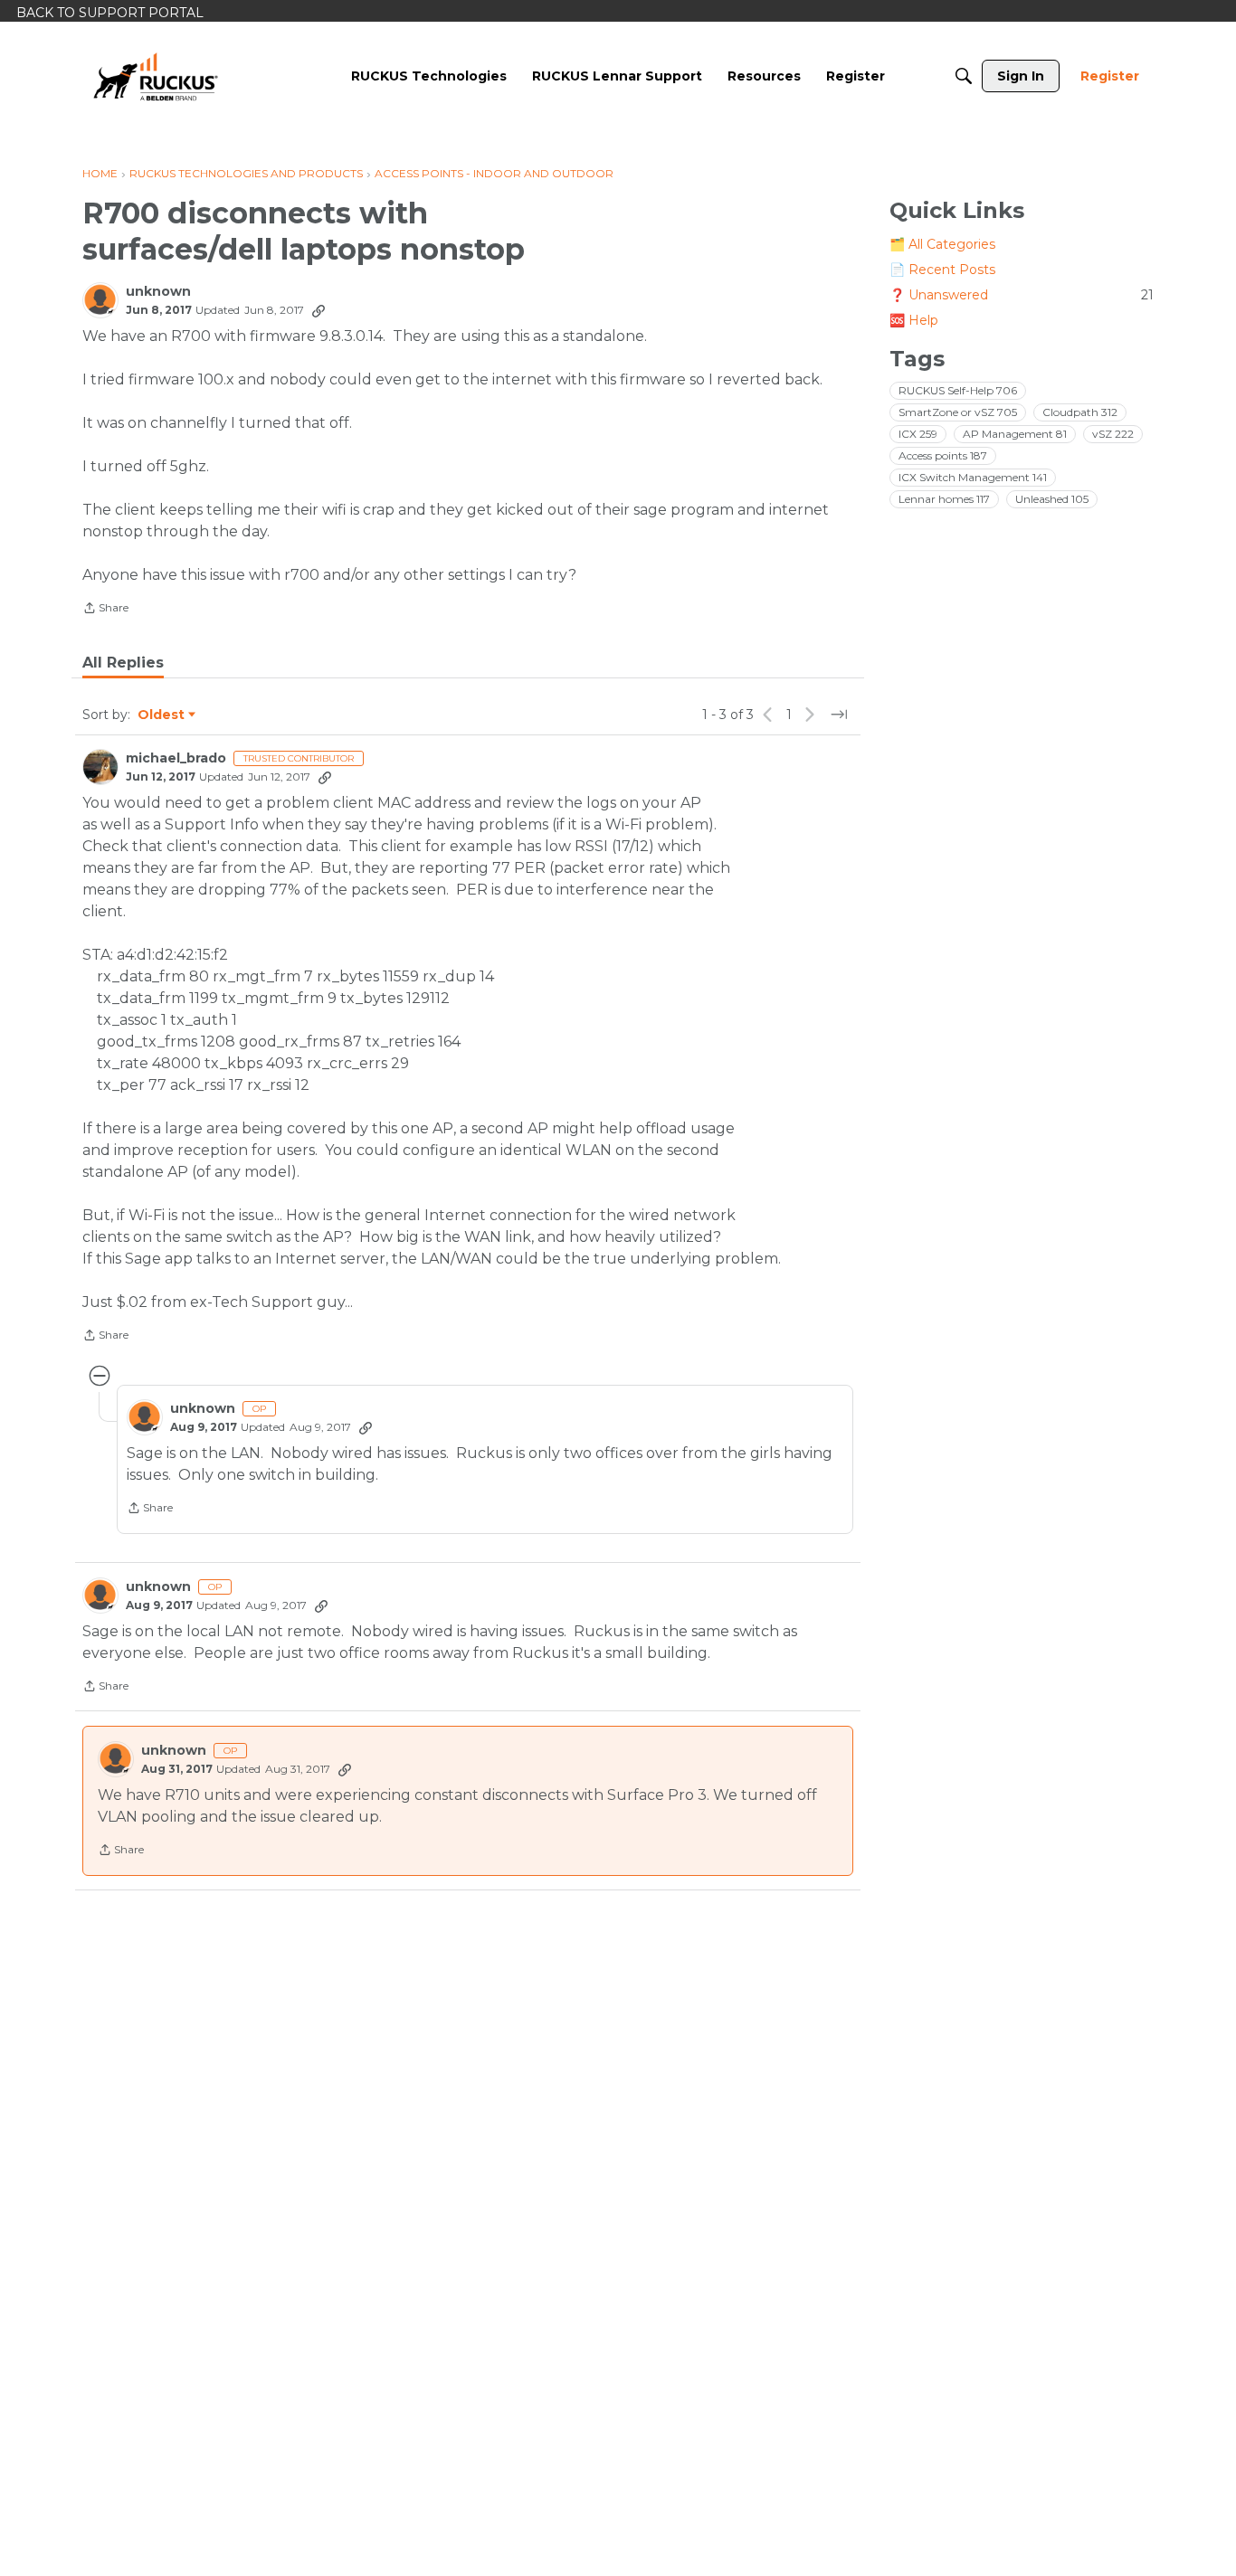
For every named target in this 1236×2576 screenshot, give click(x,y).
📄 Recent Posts (942, 270)
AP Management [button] (1015, 434)
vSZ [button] (1113, 434)
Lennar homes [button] (944, 499)
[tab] (123, 663)
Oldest (162, 715)
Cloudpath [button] (1080, 412)
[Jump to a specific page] (839, 715)
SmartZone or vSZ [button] (958, 412)
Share (105, 610)
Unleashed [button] (1052, 499)
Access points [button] (943, 455)
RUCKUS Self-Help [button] (958, 390)
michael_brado (176, 758)
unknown (158, 292)
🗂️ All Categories (942, 244)
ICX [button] (918, 434)
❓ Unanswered (1022, 295)
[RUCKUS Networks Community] (156, 76)
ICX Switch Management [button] (973, 477)
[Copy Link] (319, 310)
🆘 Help (914, 320)
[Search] (964, 76)
